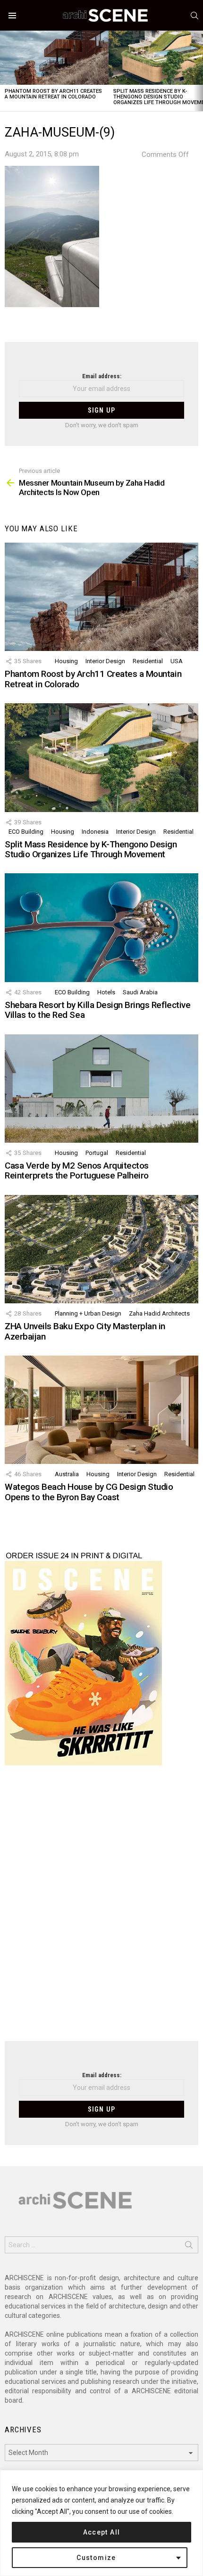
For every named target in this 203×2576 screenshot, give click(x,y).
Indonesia (95, 832)
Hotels (106, 992)
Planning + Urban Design (88, 1313)
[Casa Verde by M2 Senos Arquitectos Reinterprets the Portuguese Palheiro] (101, 1089)
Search (189, 2247)
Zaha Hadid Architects (159, 1313)
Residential (148, 661)
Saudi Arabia (140, 992)
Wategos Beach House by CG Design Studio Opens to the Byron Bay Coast (89, 1492)
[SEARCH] (195, 16)
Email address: (102, 376)
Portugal (97, 1153)
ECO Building (26, 832)
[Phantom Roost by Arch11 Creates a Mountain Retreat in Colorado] (54, 58)
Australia (67, 1474)
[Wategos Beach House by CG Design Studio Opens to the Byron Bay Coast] (101, 1410)
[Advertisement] (101, 1909)
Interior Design (105, 661)
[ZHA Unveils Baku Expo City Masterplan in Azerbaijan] (101, 1249)
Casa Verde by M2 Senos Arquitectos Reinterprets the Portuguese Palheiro (77, 1170)
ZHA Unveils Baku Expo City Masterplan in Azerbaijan (85, 1331)
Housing (66, 661)
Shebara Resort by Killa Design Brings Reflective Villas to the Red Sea (97, 1010)
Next (198, 71)
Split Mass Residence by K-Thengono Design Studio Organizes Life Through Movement (91, 849)
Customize (96, 2558)
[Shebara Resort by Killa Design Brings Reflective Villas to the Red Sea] (101, 927)
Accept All (102, 2532)
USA (177, 661)
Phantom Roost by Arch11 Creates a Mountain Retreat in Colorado (53, 94)
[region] (101, 2523)
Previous (5, 71)
